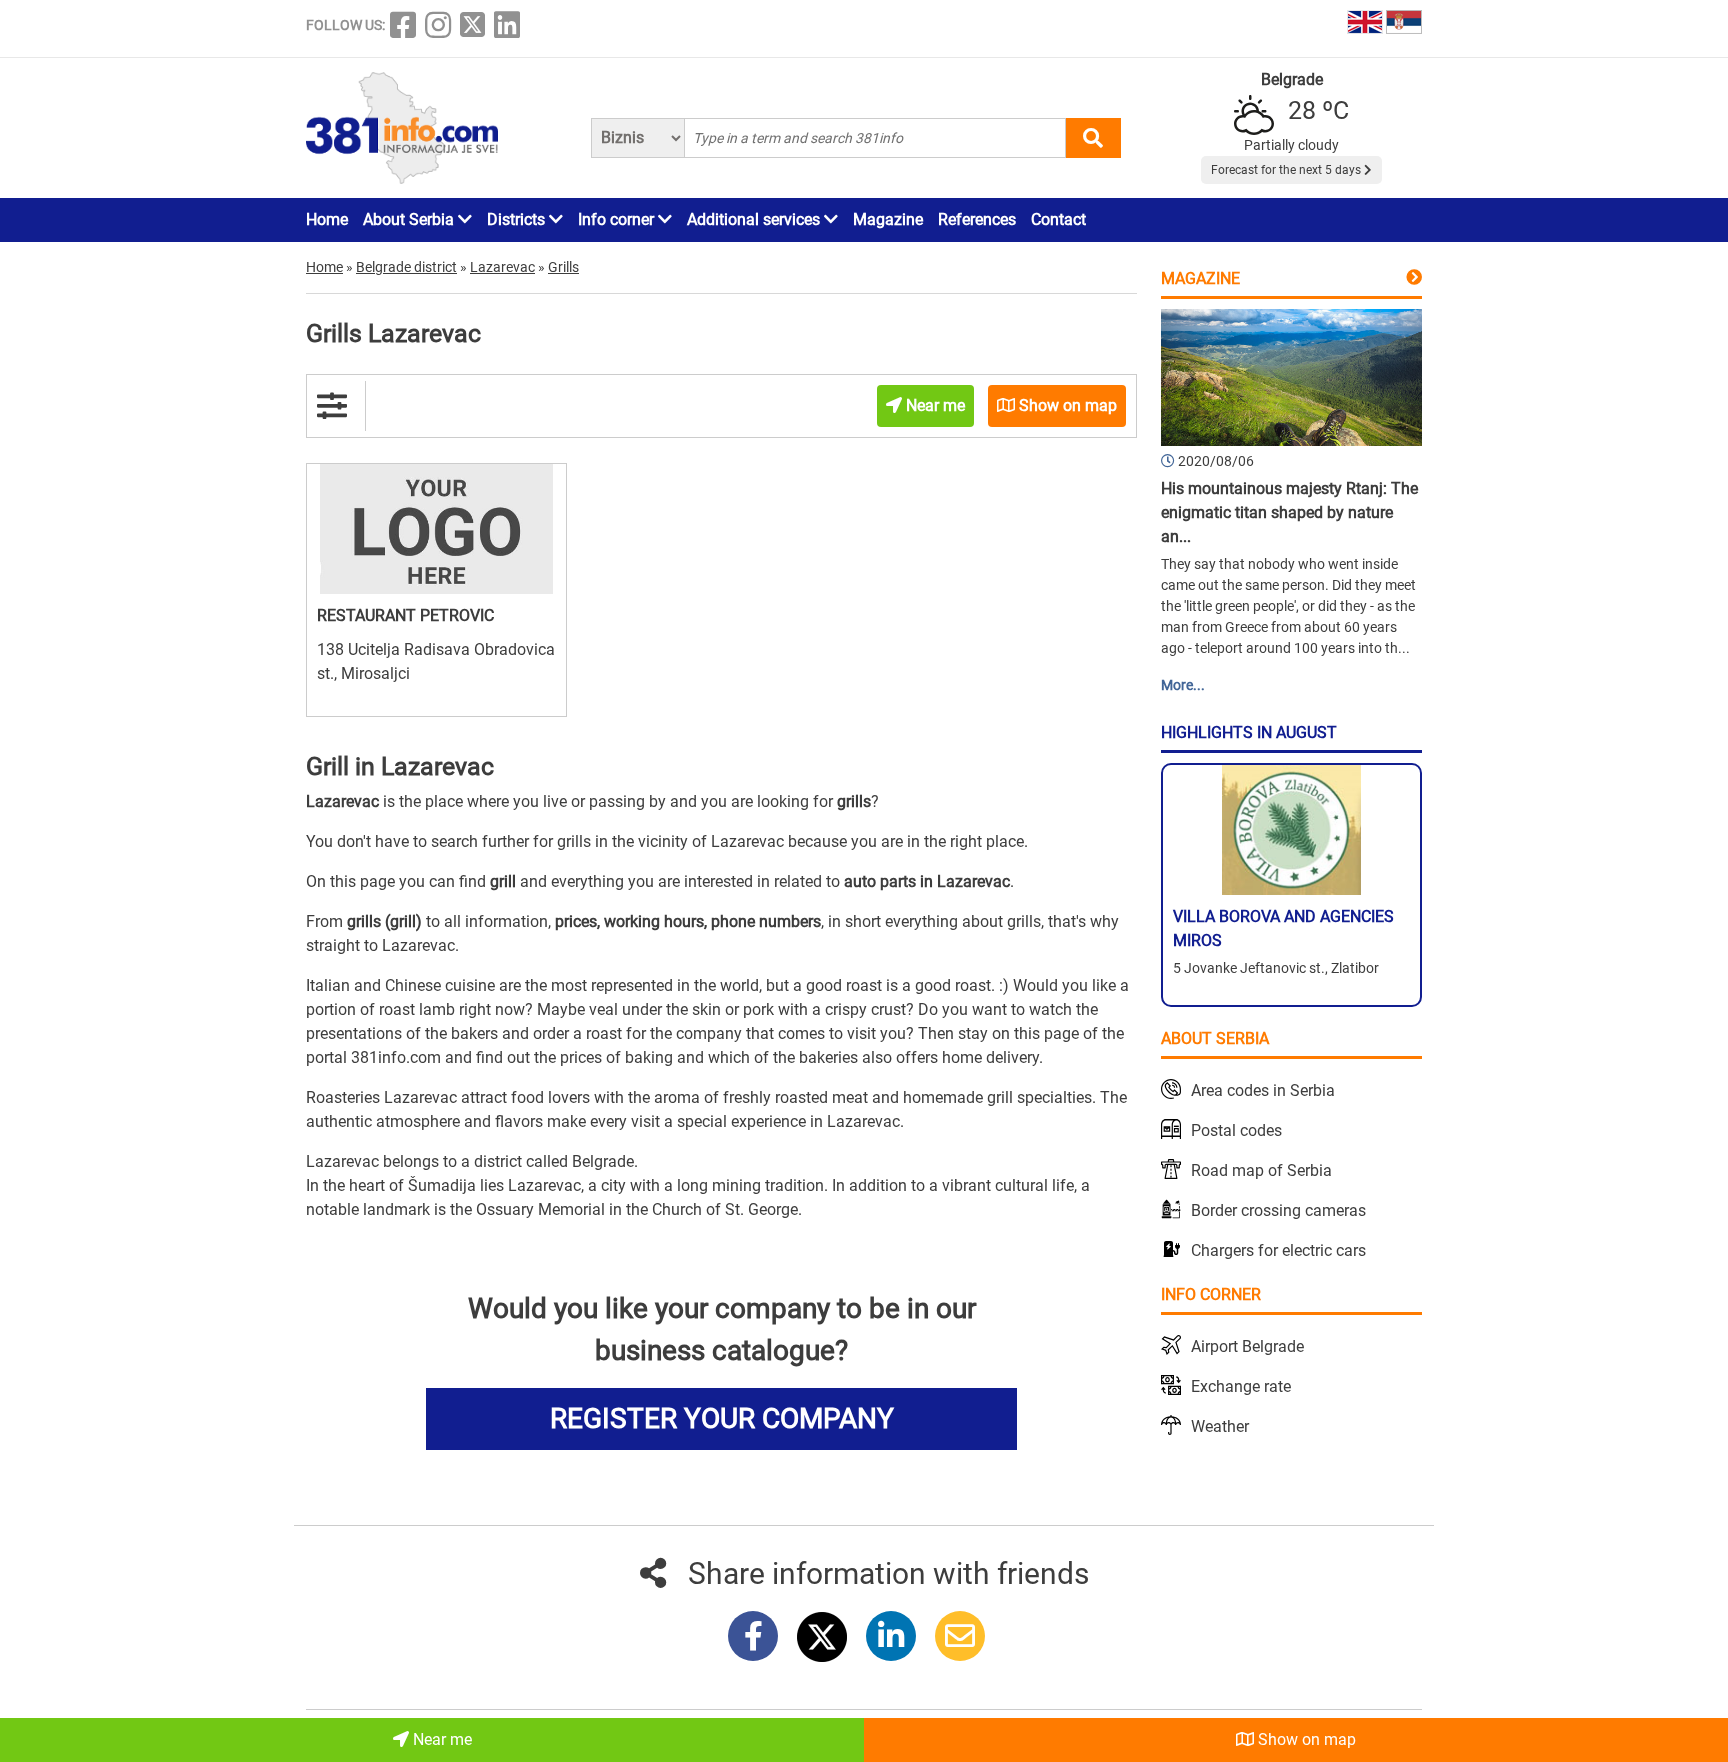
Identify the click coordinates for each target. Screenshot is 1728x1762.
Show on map (1305, 1739)
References (977, 219)
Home (327, 219)
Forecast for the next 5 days (1287, 170)
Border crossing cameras (1278, 1210)
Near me (440, 1739)
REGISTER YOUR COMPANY (722, 1418)
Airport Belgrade (1247, 1346)
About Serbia (410, 219)
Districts (518, 219)
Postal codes (1236, 1130)
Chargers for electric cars (1278, 1250)
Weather (1220, 1426)
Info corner (618, 219)
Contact (1058, 219)
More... (1183, 685)
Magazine (888, 219)
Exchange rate (1241, 1386)
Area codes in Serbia (1263, 1090)
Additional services (755, 219)
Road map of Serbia (1261, 1170)
